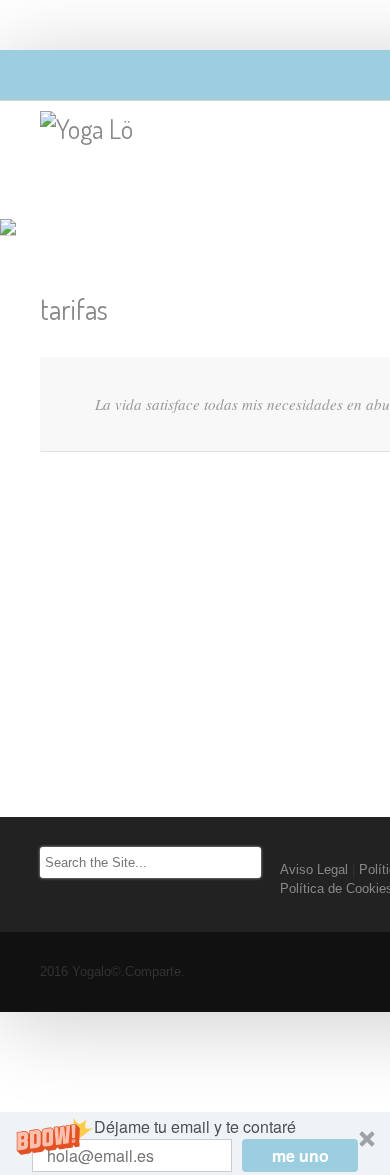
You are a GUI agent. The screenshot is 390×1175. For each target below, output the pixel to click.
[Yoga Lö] (86, 128)
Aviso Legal (314, 869)
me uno (300, 1155)
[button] (195, 1143)
